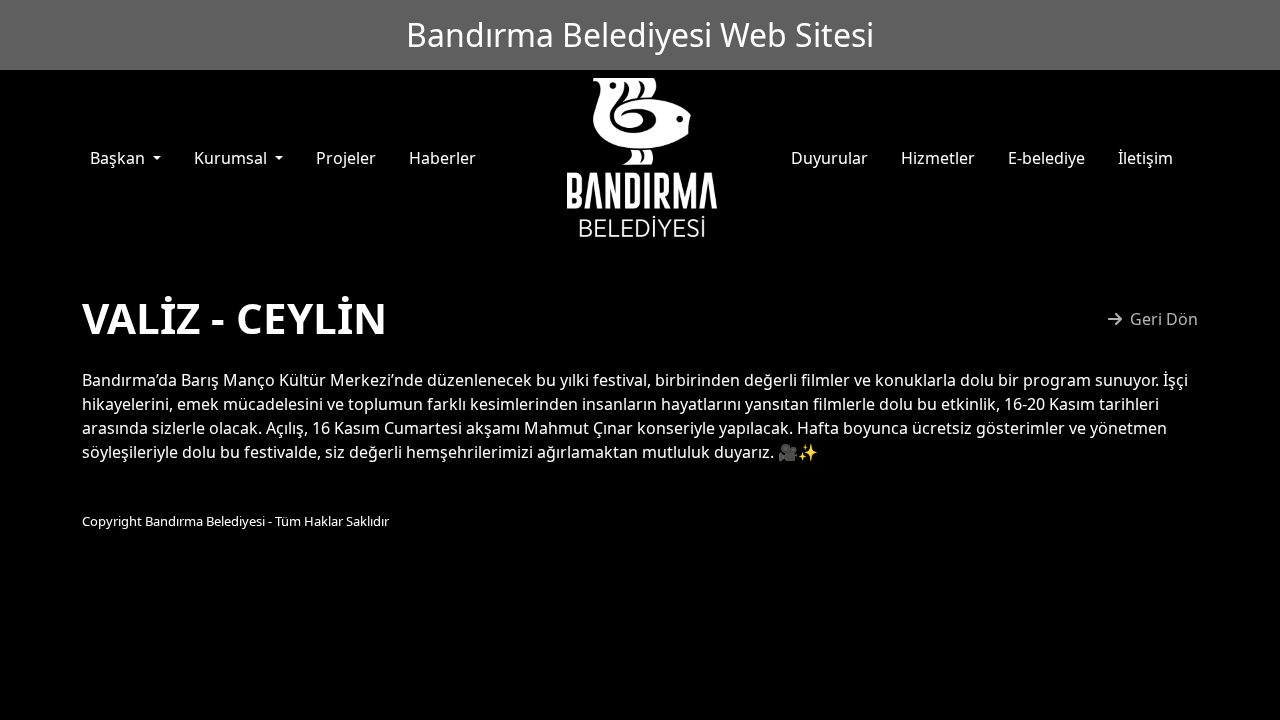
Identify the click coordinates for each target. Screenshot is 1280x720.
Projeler (346, 158)
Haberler (442, 158)
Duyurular (829, 158)
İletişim (1145, 158)
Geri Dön (1164, 319)
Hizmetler (938, 158)
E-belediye (1046, 158)
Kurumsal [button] (232, 158)
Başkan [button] (119, 158)
